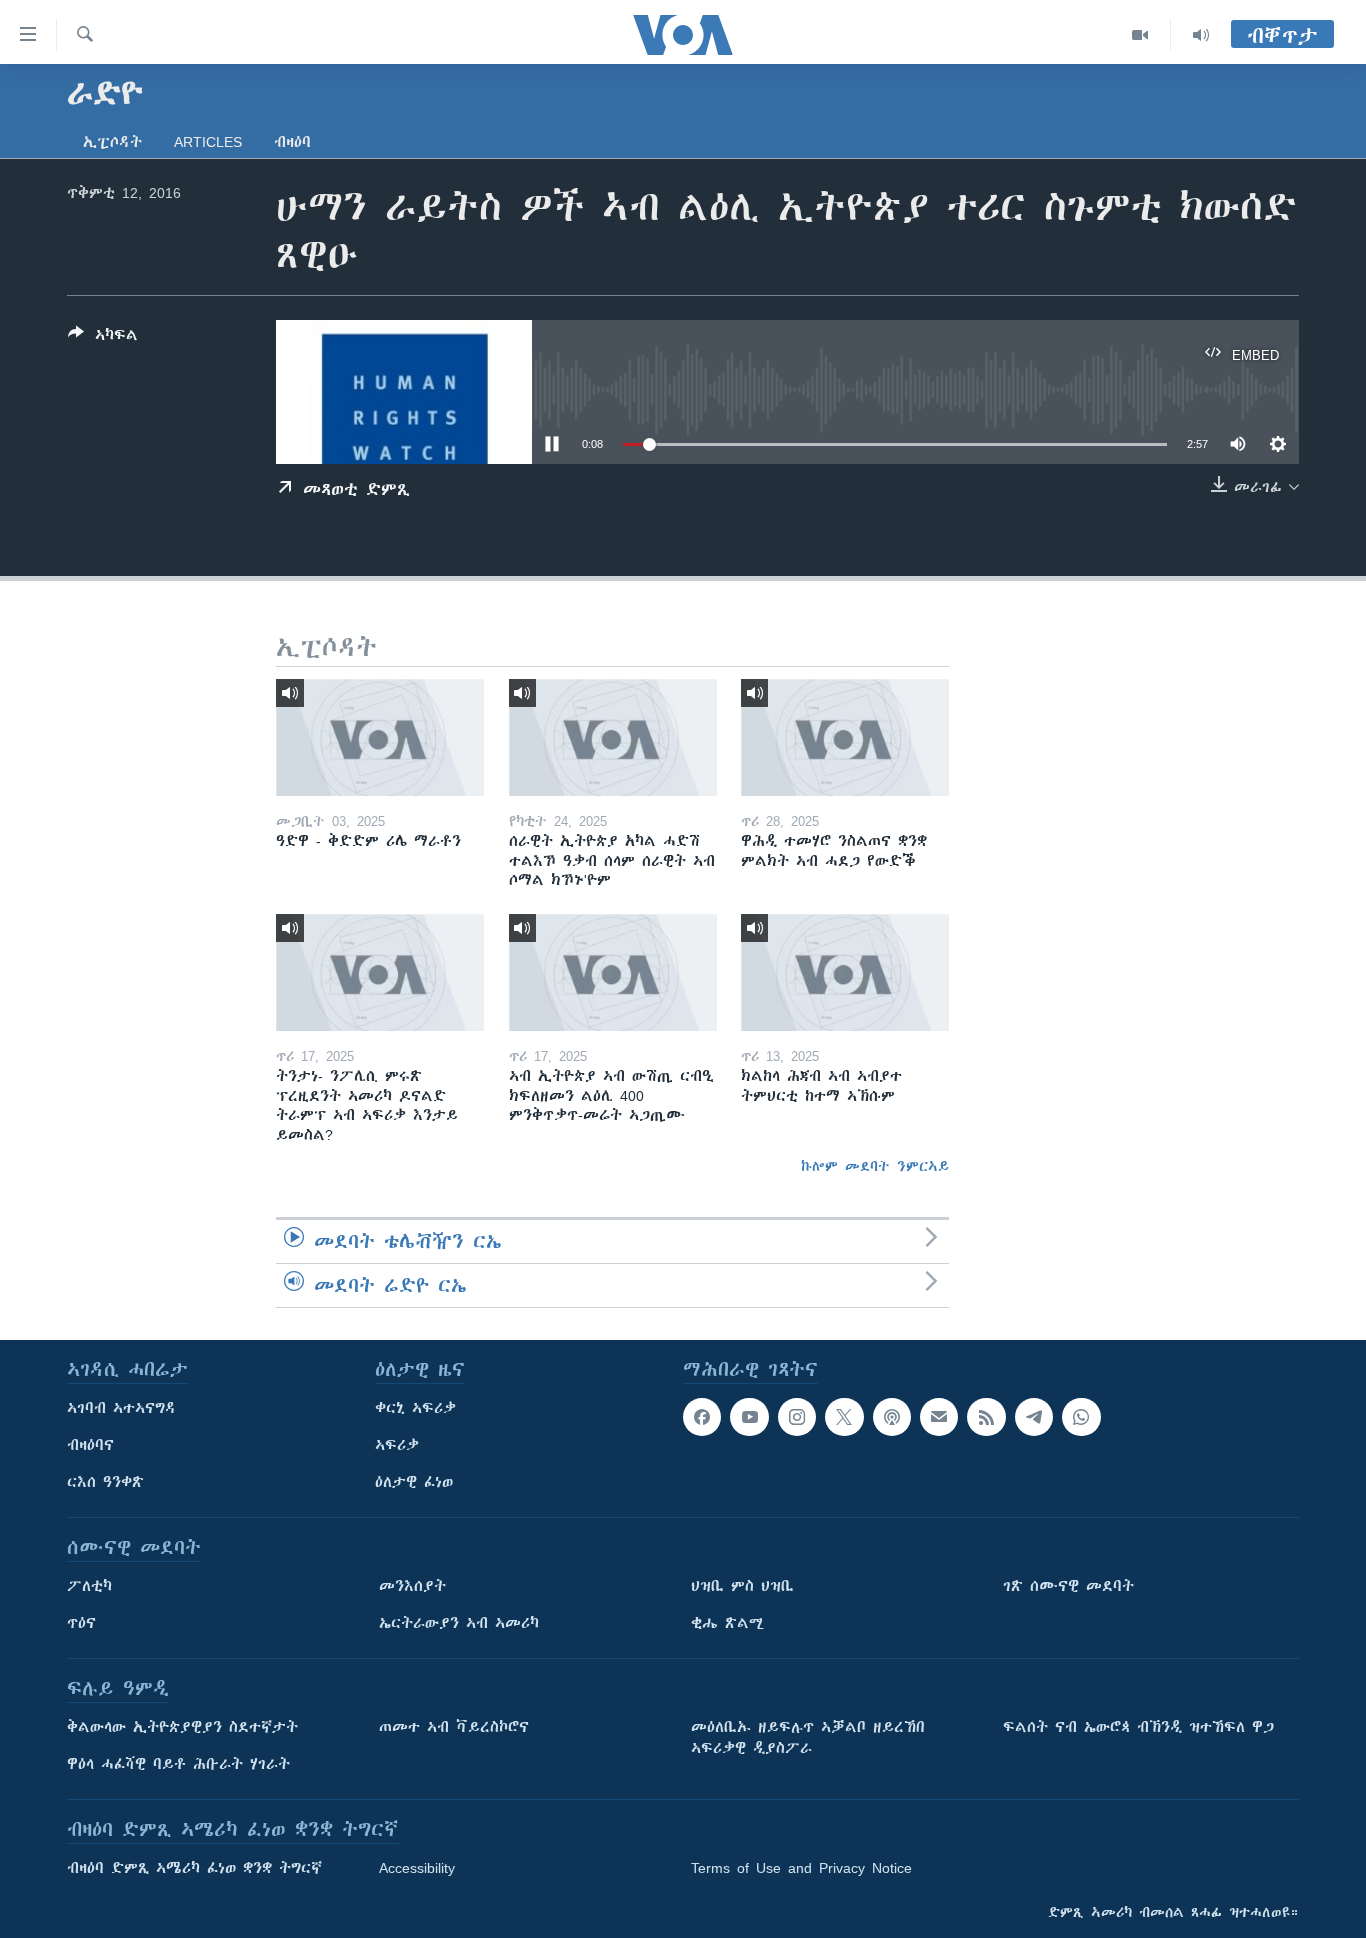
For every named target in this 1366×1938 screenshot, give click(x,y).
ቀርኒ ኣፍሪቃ (415, 1408)
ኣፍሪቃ (397, 1445)
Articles (208, 142)
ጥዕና (81, 1623)
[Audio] (1201, 35)
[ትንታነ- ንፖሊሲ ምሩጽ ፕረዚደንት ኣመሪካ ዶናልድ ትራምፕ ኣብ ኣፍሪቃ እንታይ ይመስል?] (380, 972)
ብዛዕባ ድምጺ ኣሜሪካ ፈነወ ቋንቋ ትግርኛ (194, 1868)
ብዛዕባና (90, 1445)
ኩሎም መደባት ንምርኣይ (875, 1166)
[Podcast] (892, 1417)
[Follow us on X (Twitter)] (844, 1417)
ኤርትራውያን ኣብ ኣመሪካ (459, 1623)
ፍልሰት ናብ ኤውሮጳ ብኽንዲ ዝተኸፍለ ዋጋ (1138, 1727)
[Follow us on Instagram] (797, 1417)
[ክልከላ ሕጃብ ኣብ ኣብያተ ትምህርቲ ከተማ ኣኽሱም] (845, 972)
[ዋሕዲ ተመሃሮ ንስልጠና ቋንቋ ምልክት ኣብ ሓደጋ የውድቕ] (845, 737)
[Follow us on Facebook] (702, 1417)
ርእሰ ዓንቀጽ (105, 1482)
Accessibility (417, 1868)
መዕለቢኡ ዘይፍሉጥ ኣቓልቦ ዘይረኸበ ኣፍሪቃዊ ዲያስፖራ (808, 1737)
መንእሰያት (412, 1586)
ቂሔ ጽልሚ (727, 1623)
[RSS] (986, 1417)
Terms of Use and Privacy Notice (801, 1868)
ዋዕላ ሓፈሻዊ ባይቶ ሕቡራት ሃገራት (178, 1764)
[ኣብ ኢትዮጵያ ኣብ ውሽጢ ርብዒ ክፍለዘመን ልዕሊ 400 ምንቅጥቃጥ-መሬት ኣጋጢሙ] (613, 972)
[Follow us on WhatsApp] (1081, 1417)
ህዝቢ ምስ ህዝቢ (742, 1586)
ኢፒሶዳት (112, 142)
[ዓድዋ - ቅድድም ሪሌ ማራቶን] (380, 737)
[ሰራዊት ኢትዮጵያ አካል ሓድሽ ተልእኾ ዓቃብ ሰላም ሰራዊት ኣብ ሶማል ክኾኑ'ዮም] (613, 737)
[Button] (103, 338)
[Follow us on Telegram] (1034, 1417)
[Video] (1140, 35)
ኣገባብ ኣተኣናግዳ (121, 1408)
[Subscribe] (939, 1417)
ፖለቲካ (89, 1586)
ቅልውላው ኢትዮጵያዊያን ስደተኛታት (182, 1727)
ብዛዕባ (292, 142)
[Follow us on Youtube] (749, 1417)
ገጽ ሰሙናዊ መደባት (1068, 1586)
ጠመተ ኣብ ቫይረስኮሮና (454, 1727)
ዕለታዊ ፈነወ (414, 1482)
